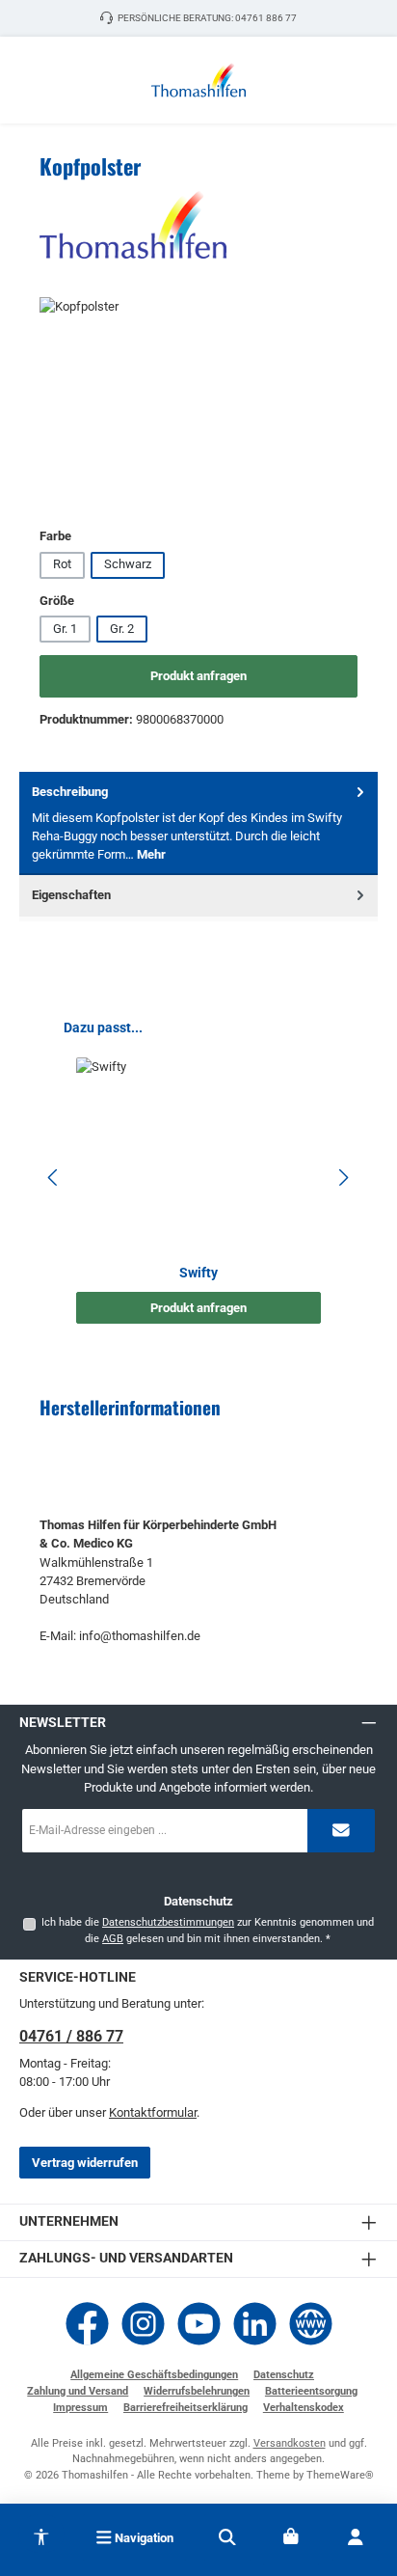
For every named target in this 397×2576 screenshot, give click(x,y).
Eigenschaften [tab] (71, 895)
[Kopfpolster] (198, 406)
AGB (113, 1939)
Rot (62, 564)
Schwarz (128, 564)
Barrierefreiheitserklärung (185, 2408)
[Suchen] (227, 2537)
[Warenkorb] (291, 2537)
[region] (198, 406)
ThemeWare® (340, 2475)
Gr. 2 (122, 629)
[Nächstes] (343, 1178)
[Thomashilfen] (198, 225)
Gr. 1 (65, 629)
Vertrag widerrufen (85, 2163)
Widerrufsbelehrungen (197, 2391)
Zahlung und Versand (78, 2391)
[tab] (198, 823)
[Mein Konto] (356, 2537)
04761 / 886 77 (71, 2036)
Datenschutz (284, 2375)
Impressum (80, 2408)
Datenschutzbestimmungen (168, 1922)
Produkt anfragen (198, 676)
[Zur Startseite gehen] (198, 80)
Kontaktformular (153, 2112)
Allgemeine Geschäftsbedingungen (154, 2375)
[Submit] (341, 1831)
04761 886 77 (266, 18)
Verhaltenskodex (304, 2408)
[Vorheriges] (54, 1178)
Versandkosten (290, 2443)
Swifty (198, 1273)
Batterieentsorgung (311, 2391)
